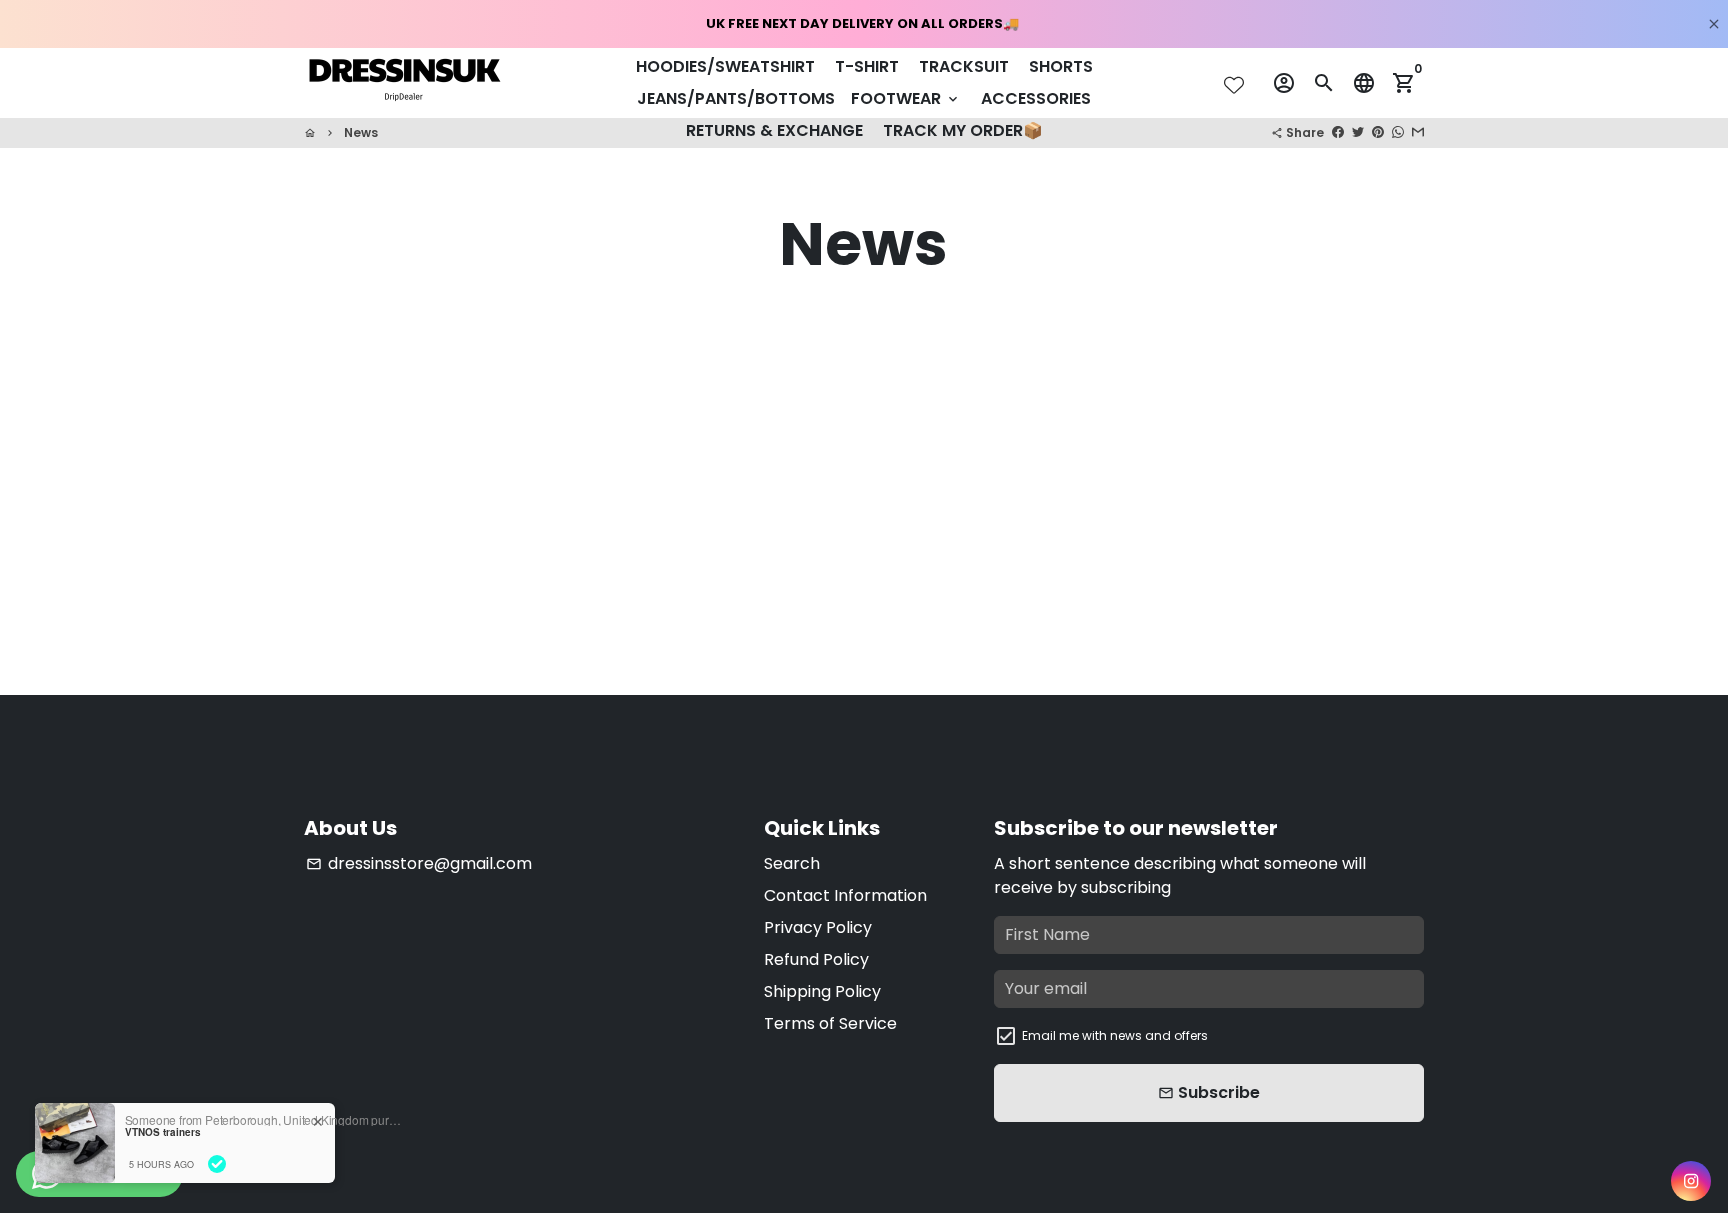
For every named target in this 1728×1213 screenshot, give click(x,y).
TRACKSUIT (964, 66)
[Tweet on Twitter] (1358, 132)
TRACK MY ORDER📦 (963, 130)
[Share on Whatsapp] (1398, 132)
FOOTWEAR (906, 98)
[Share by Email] (1418, 132)
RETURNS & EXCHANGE (774, 130)
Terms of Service (830, 1023)
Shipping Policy (822, 991)
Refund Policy (816, 959)
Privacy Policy (818, 927)
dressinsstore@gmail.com (419, 863)
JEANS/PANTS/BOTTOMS (736, 98)
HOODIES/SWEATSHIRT (725, 66)
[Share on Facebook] (1338, 132)
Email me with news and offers (1115, 1035)
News (361, 132)
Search (792, 863)
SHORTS (1061, 66)
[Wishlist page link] (1234, 85)
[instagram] (1691, 1181)
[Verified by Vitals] (217, 1164)
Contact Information (845, 895)
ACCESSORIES (1036, 98)
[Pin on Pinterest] (1378, 132)
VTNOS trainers (163, 1132)
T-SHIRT (867, 66)
